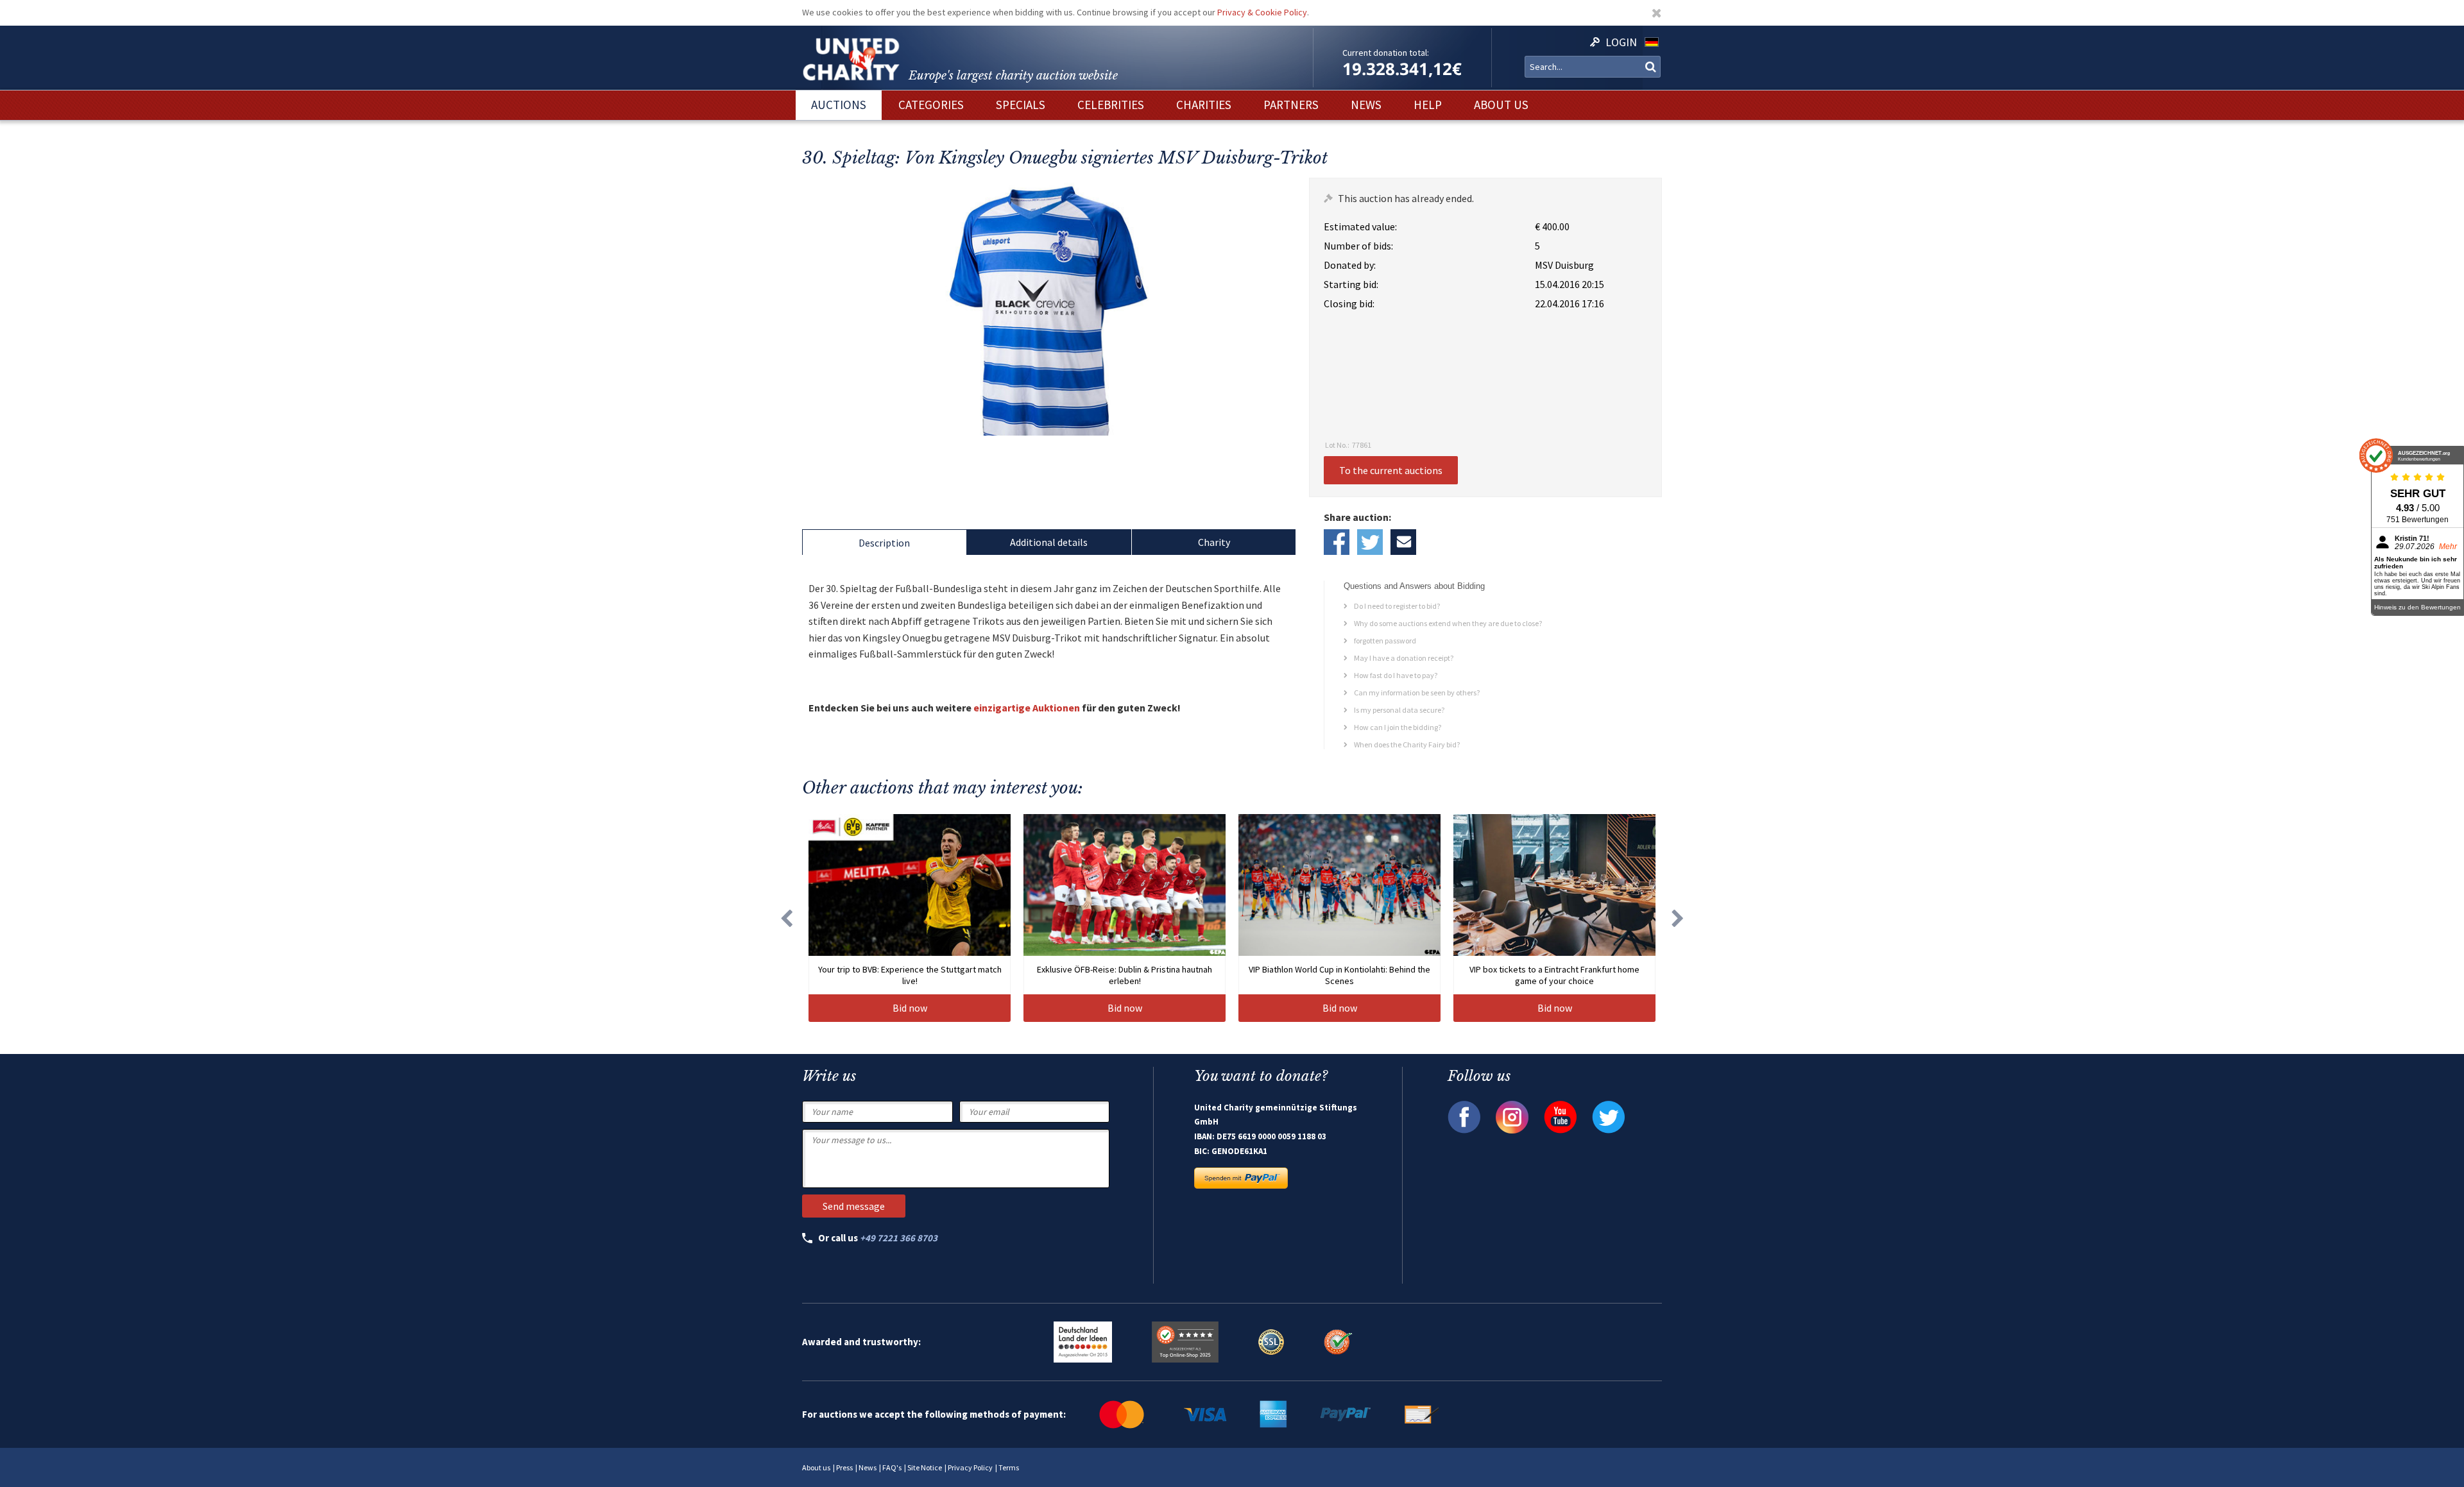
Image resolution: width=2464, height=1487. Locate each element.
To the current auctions (1391, 470)
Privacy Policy (970, 1467)
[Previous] (786, 918)
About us (816, 1467)
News (868, 1467)
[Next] (1678, 918)
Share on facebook (1337, 542)
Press (844, 1467)
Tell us (1403, 542)
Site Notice (925, 1467)
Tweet (1370, 542)
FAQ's (892, 1467)
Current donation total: (1386, 53)
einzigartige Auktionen (1027, 708)
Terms (1009, 1467)
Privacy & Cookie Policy (1262, 12)
